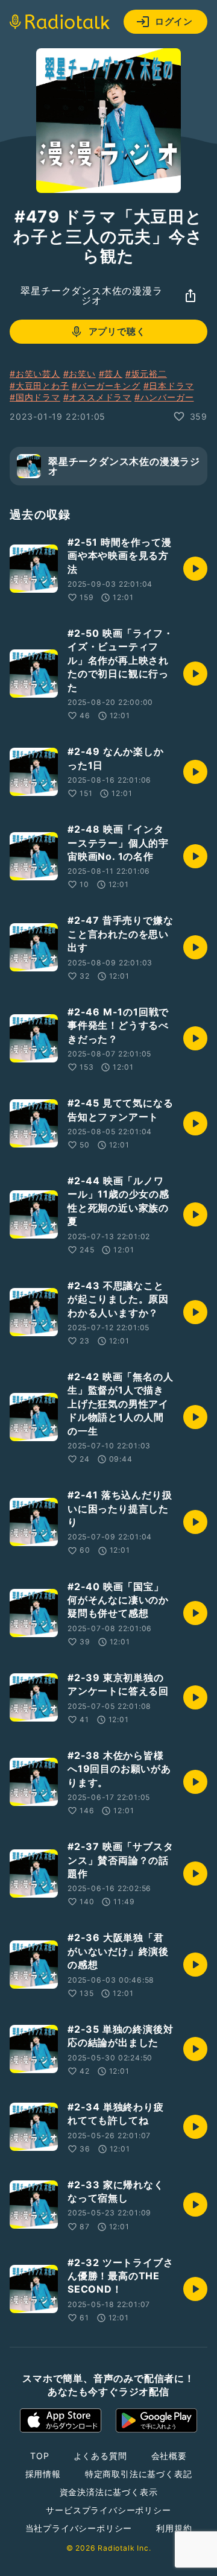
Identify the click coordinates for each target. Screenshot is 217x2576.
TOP (39, 2456)
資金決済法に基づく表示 (109, 2492)
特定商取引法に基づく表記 (139, 2474)
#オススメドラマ (97, 397)
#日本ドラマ (169, 386)
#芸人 (111, 374)
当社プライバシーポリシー (79, 2528)
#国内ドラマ (35, 397)
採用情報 (43, 2474)
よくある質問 (100, 2456)
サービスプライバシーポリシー (108, 2510)
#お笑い (80, 374)
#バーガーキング (106, 386)
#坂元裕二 (146, 374)
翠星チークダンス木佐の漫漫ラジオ (91, 295)
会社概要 (169, 2456)
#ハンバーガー (164, 397)
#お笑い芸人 (35, 374)
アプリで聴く (117, 331)
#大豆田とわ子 (39, 386)
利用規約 (174, 2528)
